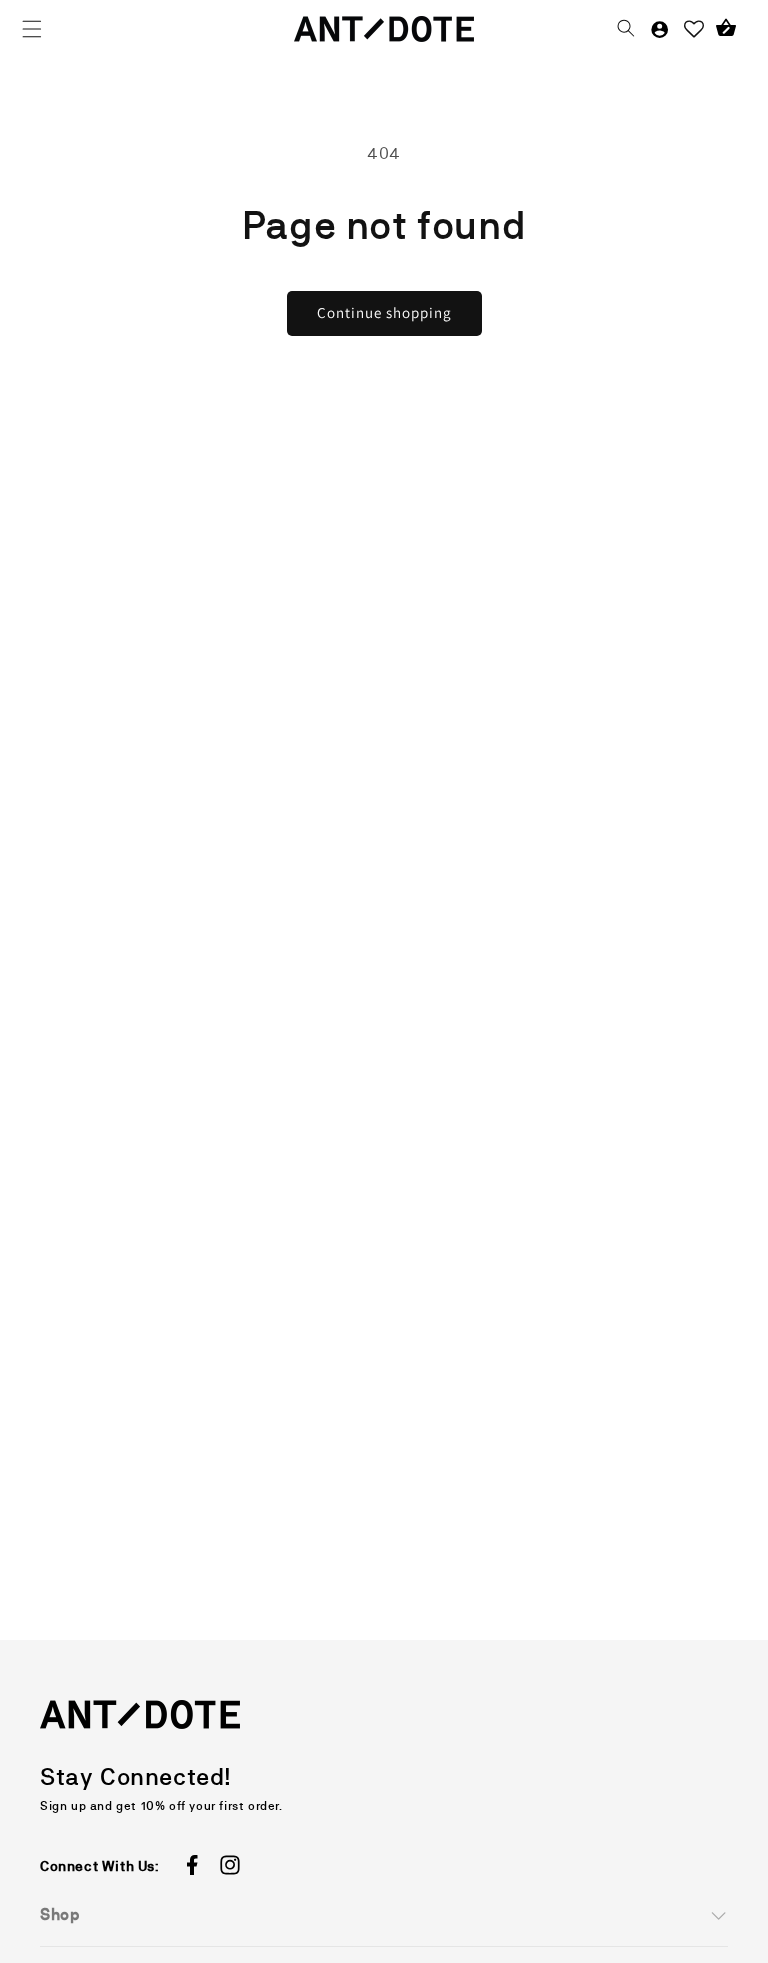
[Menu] (32, 29)
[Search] (626, 29)
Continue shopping (384, 312)
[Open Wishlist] (694, 29)
